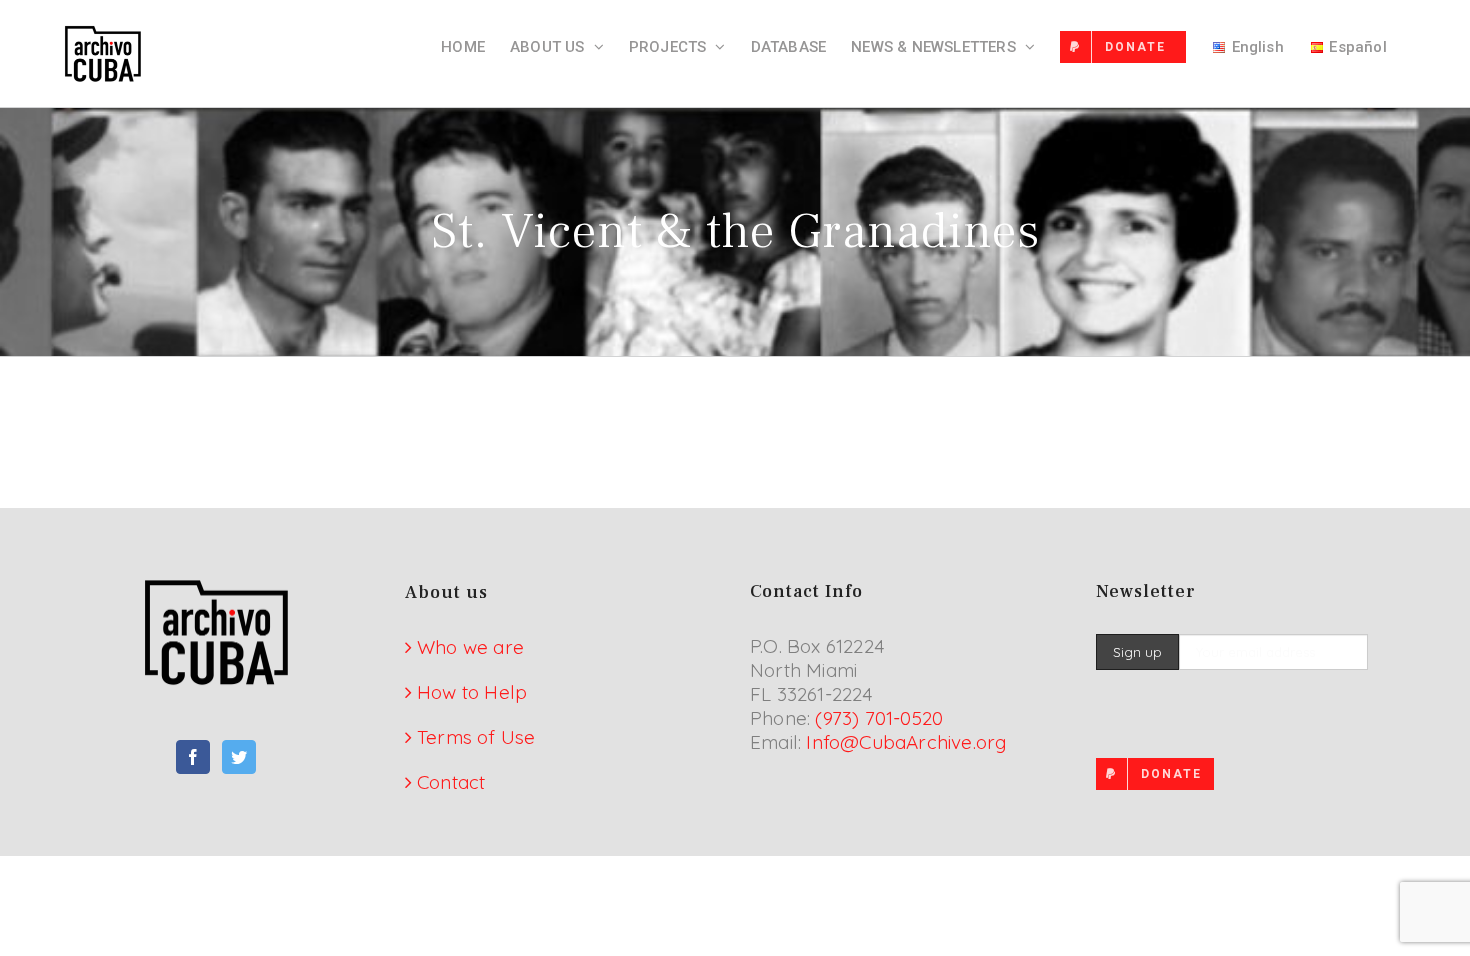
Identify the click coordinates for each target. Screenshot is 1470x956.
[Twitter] (239, 757)
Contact (451, 782)
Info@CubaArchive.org (906, 742)
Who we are (470, 647)
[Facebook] (193, 757)
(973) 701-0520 (879, 718)
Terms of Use (476, 737)
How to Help (472, 692)
